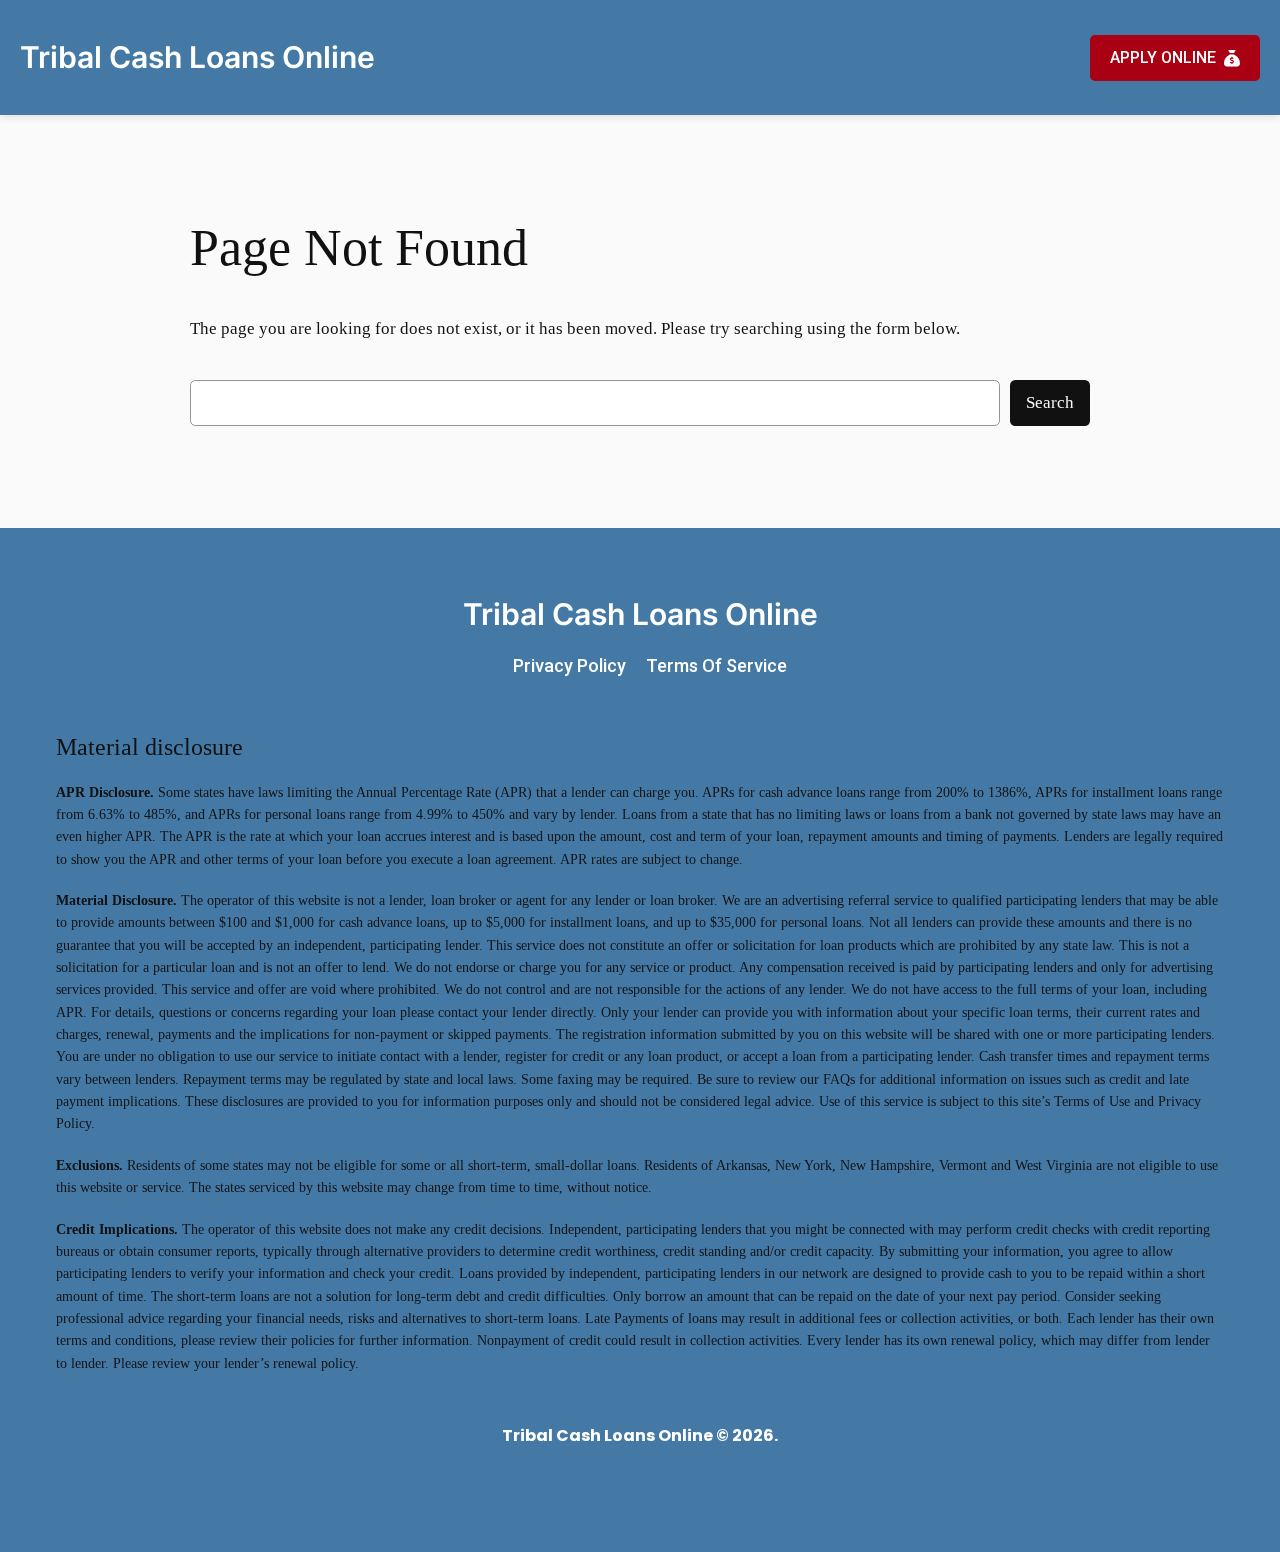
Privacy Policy (569, 665)
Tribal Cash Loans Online (197, 57)
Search (1050, 402)
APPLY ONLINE (1163, 57)
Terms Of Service (716, 665)
